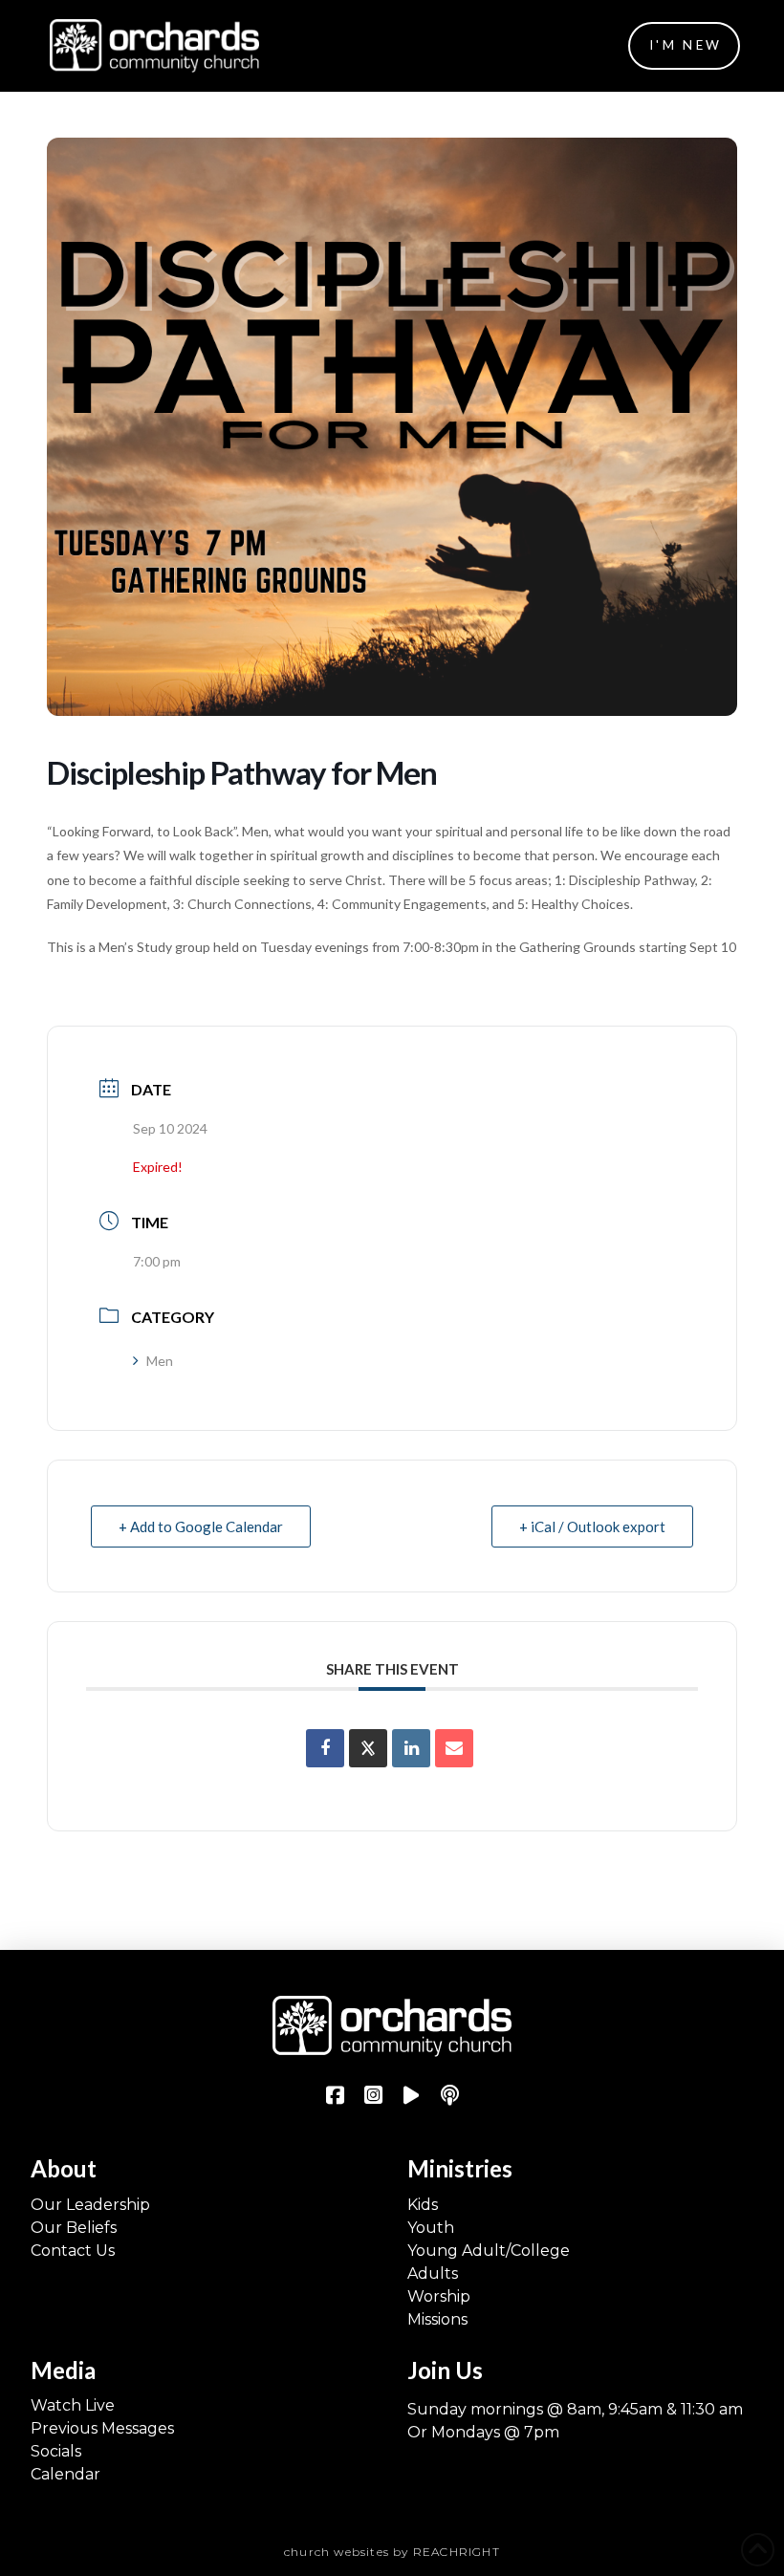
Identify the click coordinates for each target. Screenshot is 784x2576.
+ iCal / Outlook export (592, 1526)
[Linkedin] (411, 1748)
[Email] (454, 1748)
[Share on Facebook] (325, 1748)
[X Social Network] (368, 1748)
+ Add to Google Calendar (201, 1526)
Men (160, 1361)
